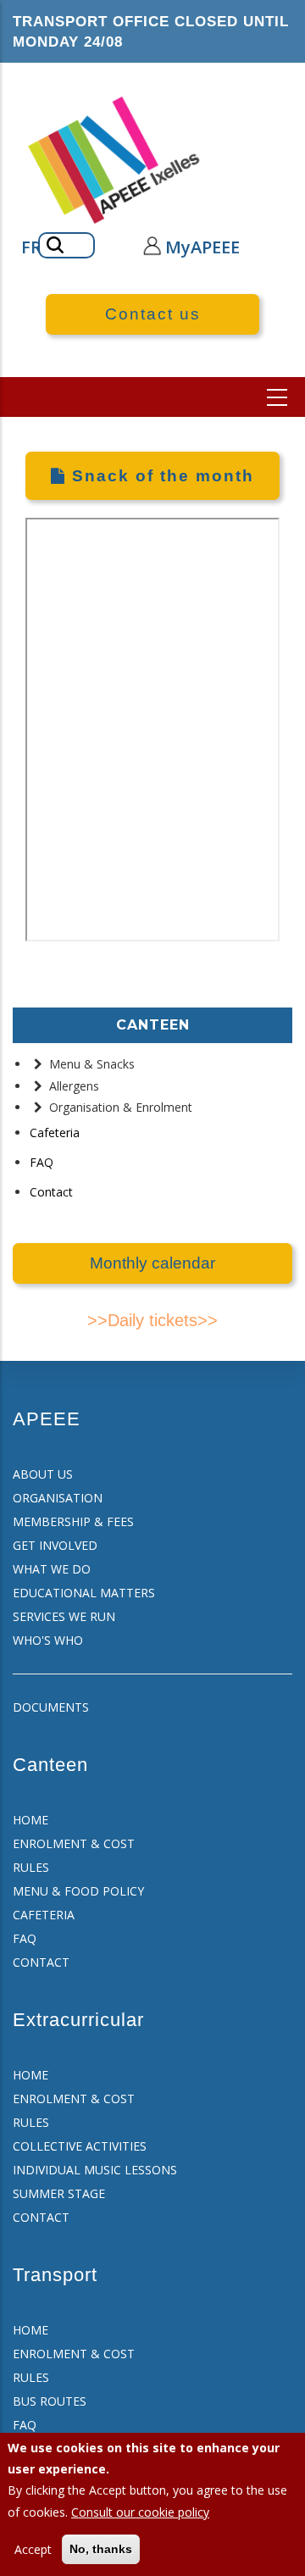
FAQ (42, 1162)
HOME (30, 1820)
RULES (31, 1867)
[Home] (116, 160)
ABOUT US (43, 1474)
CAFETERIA (44, 1915)
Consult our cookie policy (140, 2512)
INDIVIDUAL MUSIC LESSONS (95, 2170)
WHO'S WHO (48, 1640)
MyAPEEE (202, 247)
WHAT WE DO (52, 1569)
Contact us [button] (153, 314)
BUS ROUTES (50, 2401)
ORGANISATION (58, 1498)
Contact (51, 1192)
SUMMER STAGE (59, 2193)
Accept (33, 2549)
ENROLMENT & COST (74, 1843)
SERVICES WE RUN (64, 1616)
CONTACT (41, 1962)
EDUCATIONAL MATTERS (84, 1593)
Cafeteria (55, 1133)
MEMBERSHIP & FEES (73, 1521)
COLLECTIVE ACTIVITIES (80, 2146)
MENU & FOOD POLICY (78, 1891)
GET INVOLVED (55, 1545)
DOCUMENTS (51, 1707)
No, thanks (101, 2549)
